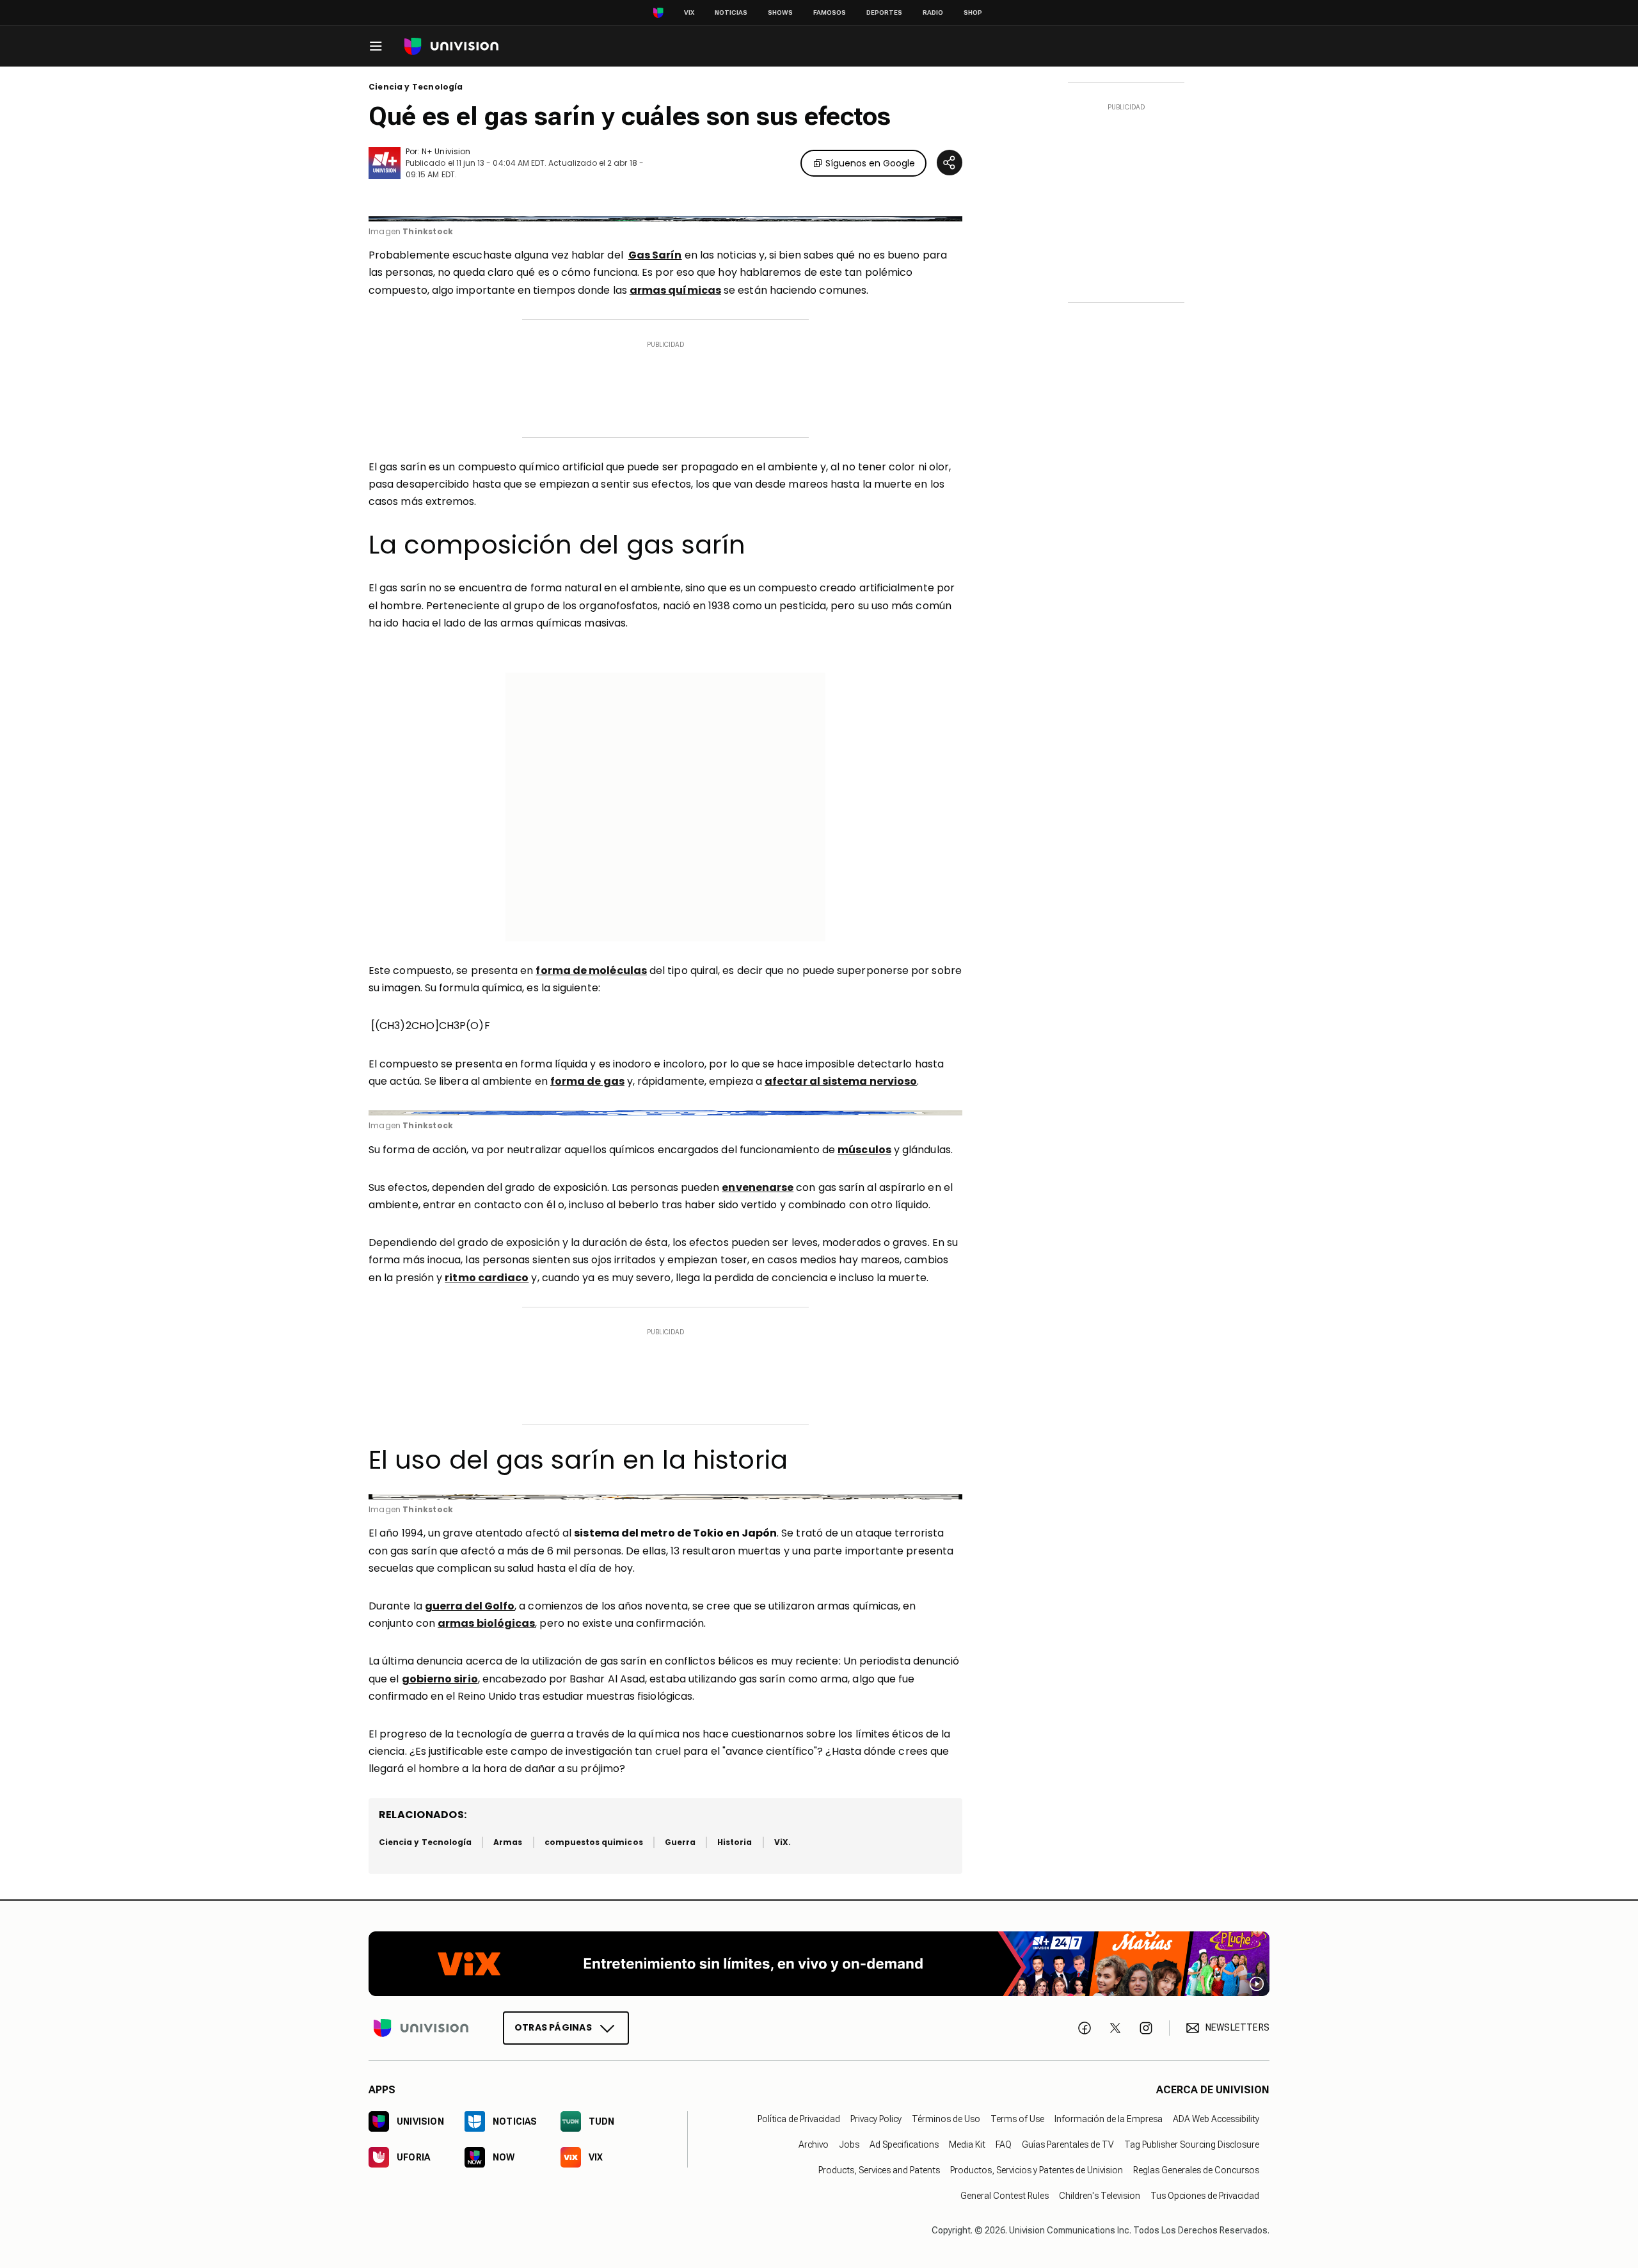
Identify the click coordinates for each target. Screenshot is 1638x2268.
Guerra (680, 1842)
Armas (508, 1842)
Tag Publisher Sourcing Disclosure (1192, 2144)
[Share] (950, 163)
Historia (735, 1842)
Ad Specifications (904, 2144)
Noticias (731, 12)
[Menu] (376, 46)
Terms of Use (1017, 2119)
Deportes (884, 12)
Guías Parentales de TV (1068, 2144)
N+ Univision (446, 151)
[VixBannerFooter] (819, 1964)
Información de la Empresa (1109, 2119)
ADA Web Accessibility (1216, 2119)
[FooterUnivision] (421, 2028)
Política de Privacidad (799, 2119)
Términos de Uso (946, 2119)
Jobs (849, 2144)
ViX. (783, 1842)
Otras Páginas (553, 2027)
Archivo (814, 2144)
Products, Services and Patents (879, 2170)
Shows (780, 12)
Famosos (830, 12)
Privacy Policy (876, 2119)
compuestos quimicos (594, 1842)
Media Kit (967, 2144)
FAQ (1004, 2144)
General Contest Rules (1005, 2196)
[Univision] (451, 46)
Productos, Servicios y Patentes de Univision (1037, 2170)
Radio (933, 12)
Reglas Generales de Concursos (1196, 2170)
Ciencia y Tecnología (416, 87)
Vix (689, 12)
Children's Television (1100, 2196)
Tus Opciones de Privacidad (1205, 2196)
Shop (973, 12)
